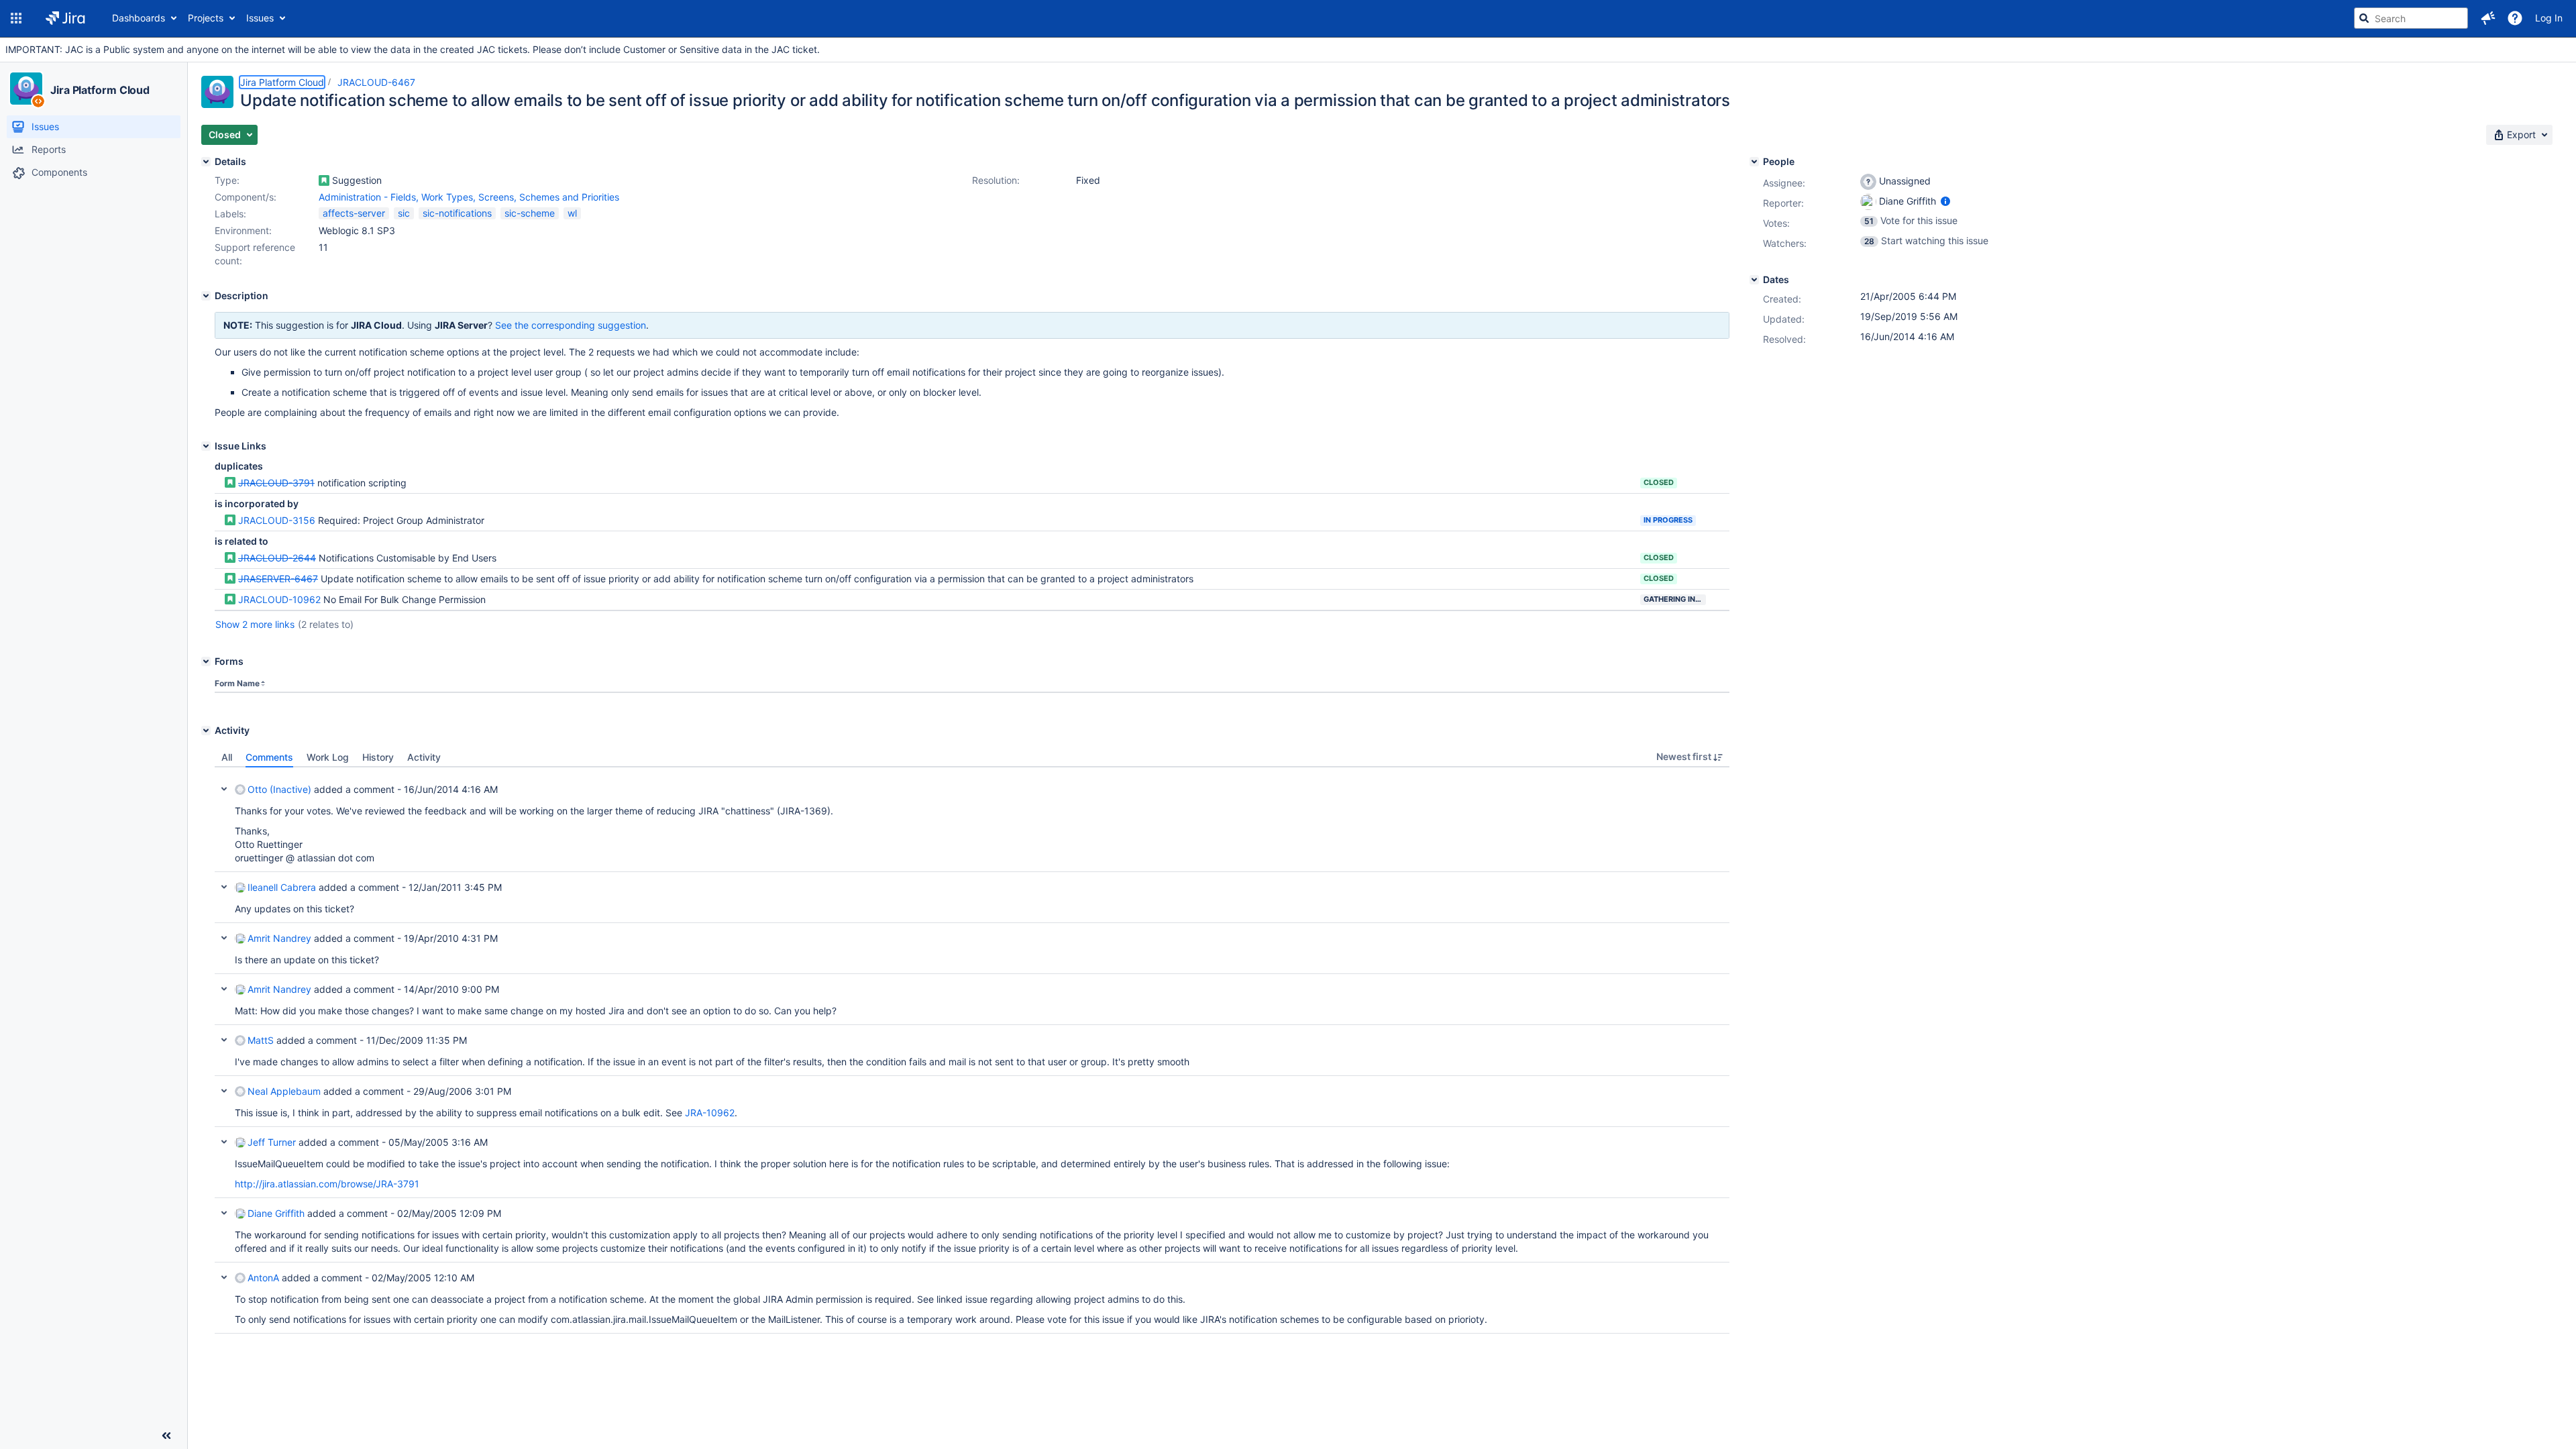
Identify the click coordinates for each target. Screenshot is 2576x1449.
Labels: (230, 214)
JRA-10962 (710, 1113)
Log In (2549, 18)
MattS (261, 1040)
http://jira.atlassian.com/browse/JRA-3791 (327, 1184)
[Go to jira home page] (65, 18)
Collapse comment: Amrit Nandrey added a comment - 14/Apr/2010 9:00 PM (224, 989)
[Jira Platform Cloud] (26, 89)
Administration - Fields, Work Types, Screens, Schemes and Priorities (469, 197)
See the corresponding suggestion (571, 325)
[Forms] (206, 661)
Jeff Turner (272, 1142)
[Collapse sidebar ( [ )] (166, 1436)
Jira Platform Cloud (100, 90)
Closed (1659, 482)
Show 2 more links (255, 624)
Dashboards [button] (139, 18)
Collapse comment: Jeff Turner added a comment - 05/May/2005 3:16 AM (224, 1142)
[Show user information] (1945, 201)
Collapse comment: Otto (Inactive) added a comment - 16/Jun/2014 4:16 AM (224, 789)
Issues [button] (260, 18)
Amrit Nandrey (279, 938)
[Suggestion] (324, 180)
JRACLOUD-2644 (277, 558)
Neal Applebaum (284, 1091)
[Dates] (1754, 280)
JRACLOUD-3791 (276, 483)
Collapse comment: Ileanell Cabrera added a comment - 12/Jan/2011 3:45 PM (224, 887)
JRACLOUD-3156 (277, 520)
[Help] (2515, 18)
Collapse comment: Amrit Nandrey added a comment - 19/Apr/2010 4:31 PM (224, 938)
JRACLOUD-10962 (279, 599)
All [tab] (227, 757)
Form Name (237, 683)
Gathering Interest (1675, 599)
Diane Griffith (276, 1213)
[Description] (206, 296)
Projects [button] (206, 18)
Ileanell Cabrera (282, 887)
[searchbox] (2411, 18)
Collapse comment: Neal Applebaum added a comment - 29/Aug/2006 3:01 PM (224, 1091)
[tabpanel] (972, 1051)
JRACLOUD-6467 (376, 82)
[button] (16, 18)
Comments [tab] (269, 757)
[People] (1754, 162)
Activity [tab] (424, 757)
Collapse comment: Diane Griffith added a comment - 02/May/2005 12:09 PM (224, 1213)
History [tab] (378, 757)
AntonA (263, 1278)
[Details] (206, 162)
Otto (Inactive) (279, 789)
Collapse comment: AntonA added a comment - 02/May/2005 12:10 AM (224, 1277)
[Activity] (206, 731)
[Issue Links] (206, 446)
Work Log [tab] (328, 757)
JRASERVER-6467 (278, 579)
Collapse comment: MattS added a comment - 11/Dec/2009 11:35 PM (224, 1040)
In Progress (1668, 520)
